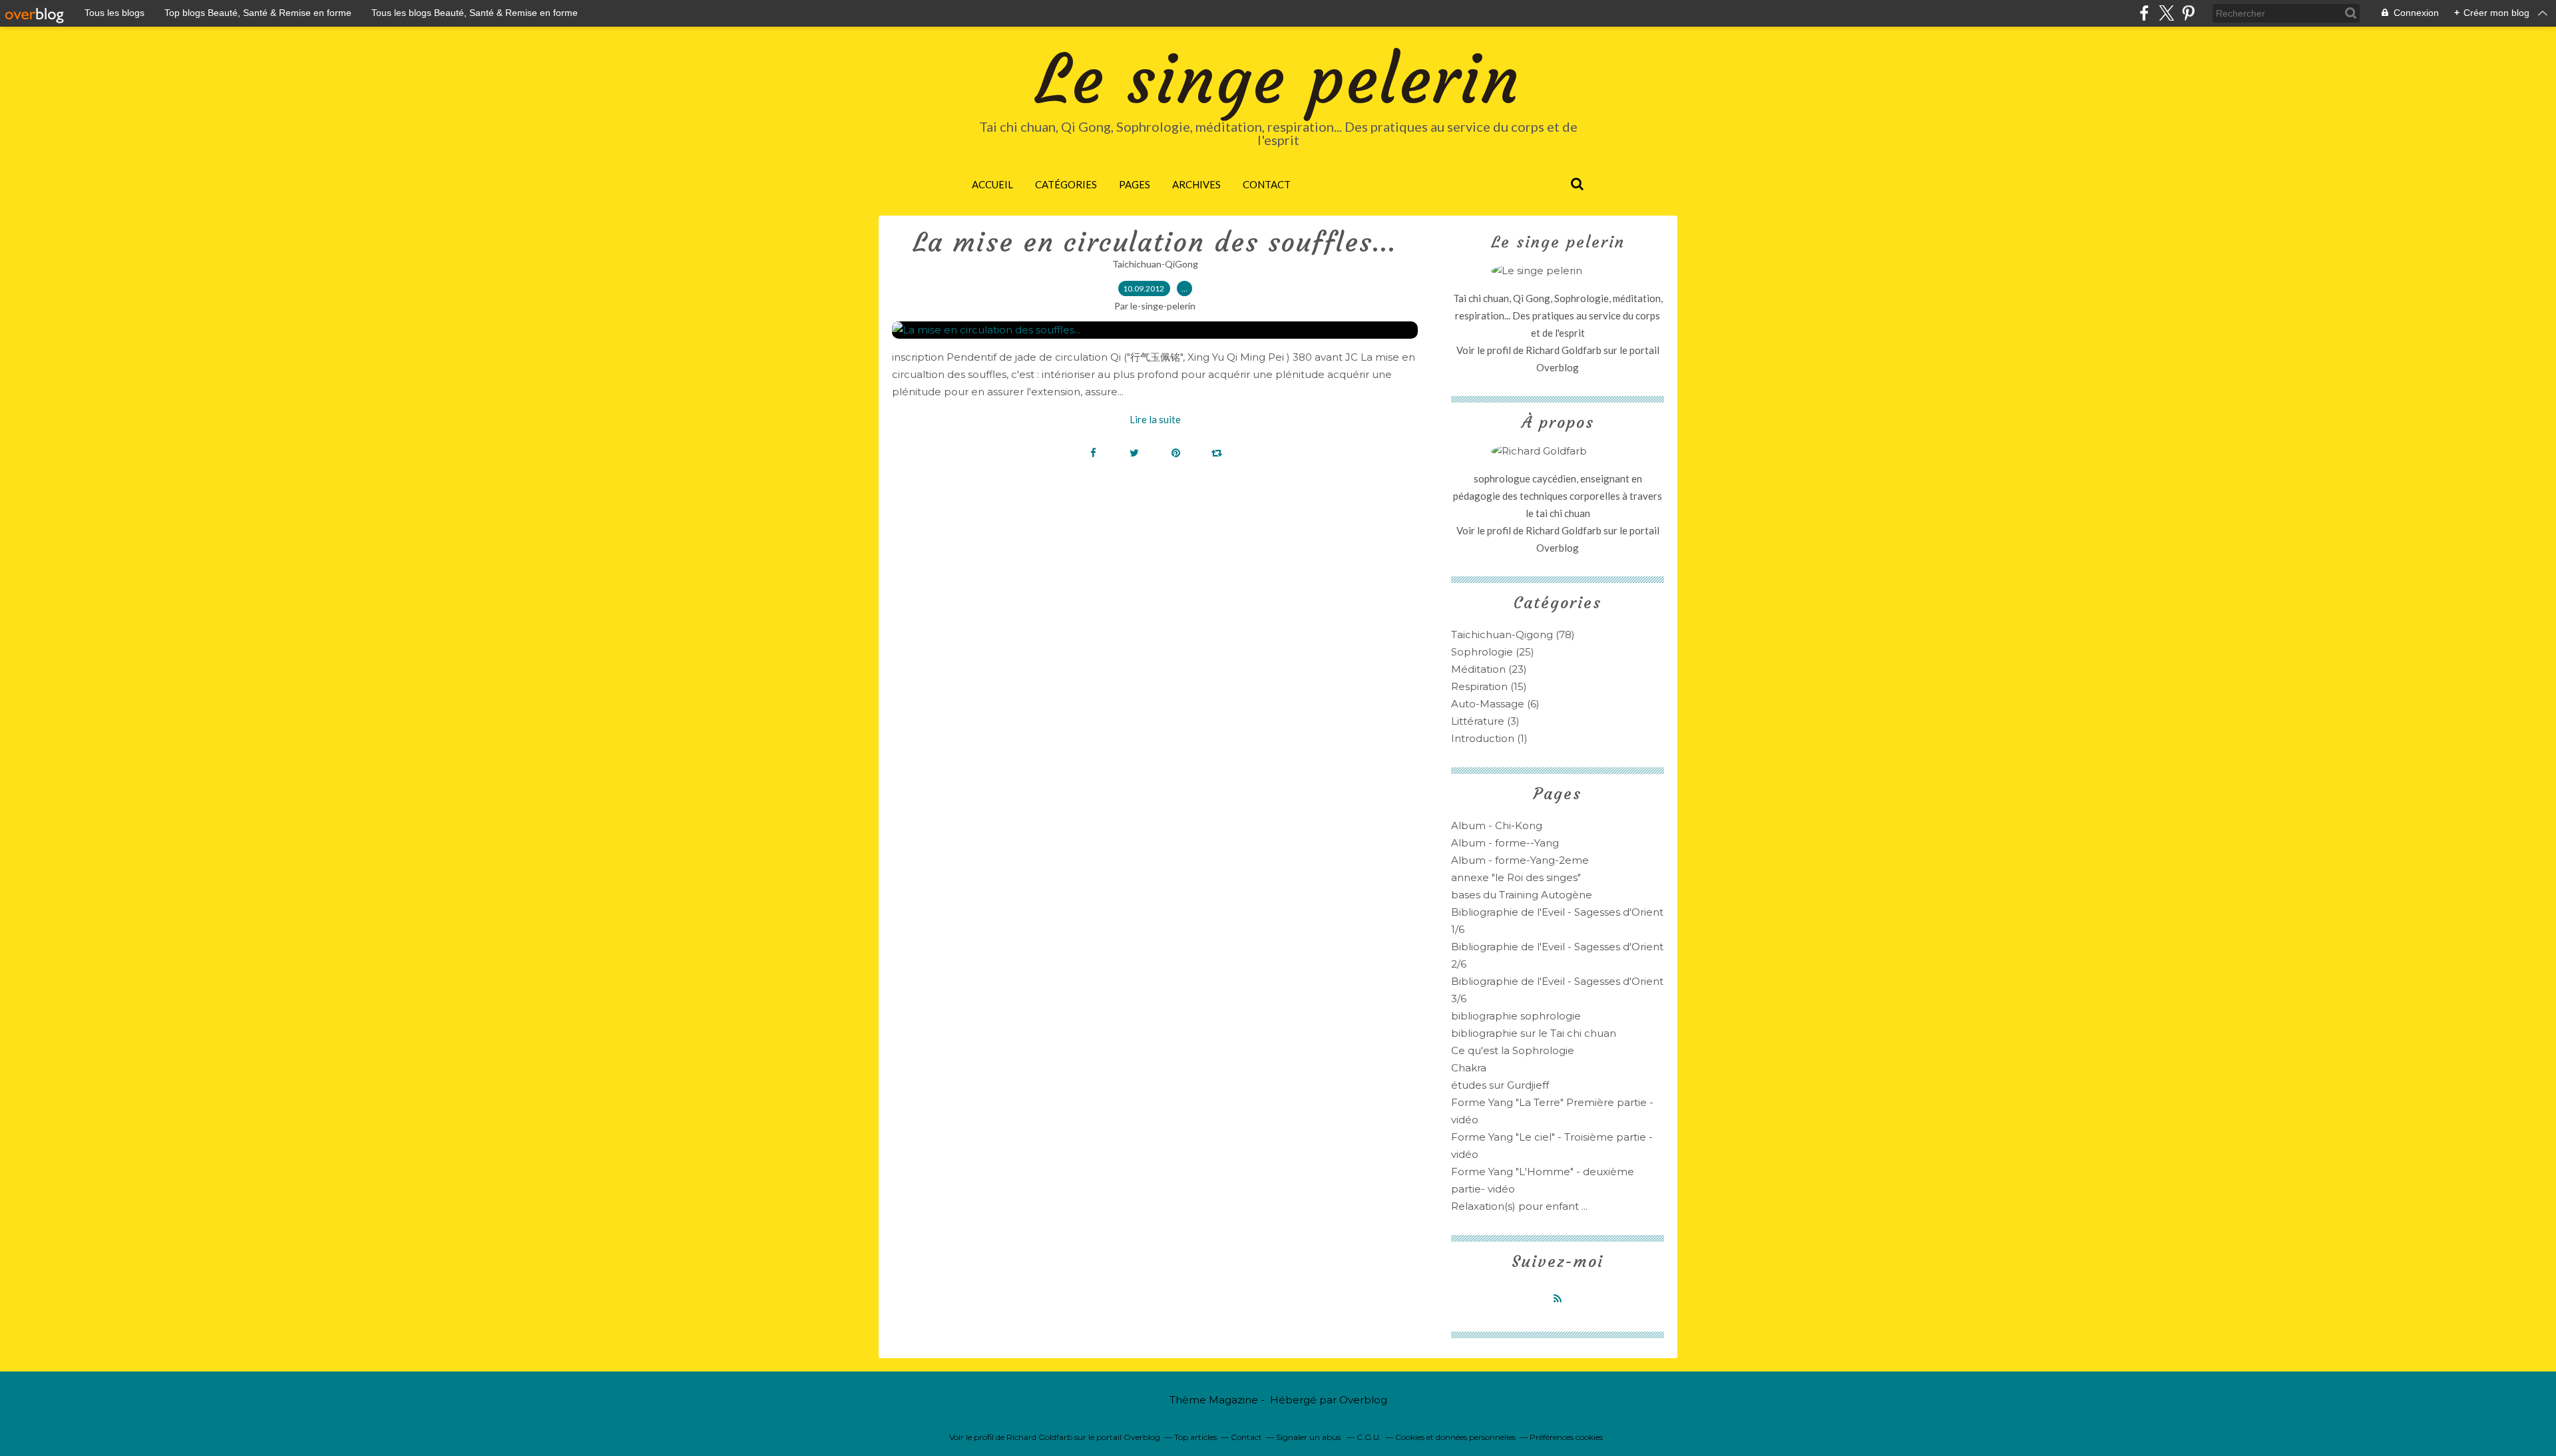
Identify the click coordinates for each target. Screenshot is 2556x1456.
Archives (1196, 184)
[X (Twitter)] (2166, 13)
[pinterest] (2188, 13)
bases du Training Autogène (1522, 895)
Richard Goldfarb (1564, 350)
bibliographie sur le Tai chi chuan (1534, 1033)
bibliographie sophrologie (1516, 1016)
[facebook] (2144, 13)
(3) (1485, 721)
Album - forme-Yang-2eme (1520, 860)
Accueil (992, 184)
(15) (1489, 686)
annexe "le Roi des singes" (1516, 877)
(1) (1489, 738)
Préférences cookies (1566, 1437)
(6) (1495, 704)
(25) (1493, 652)
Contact (1267, 184)
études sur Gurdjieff (1500, 1085)
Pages (1135, 184)
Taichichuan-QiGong (1155, 264)
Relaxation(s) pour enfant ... (1519, 1206)
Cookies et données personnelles (1455, 1437)
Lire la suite (1155, 419)
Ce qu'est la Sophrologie (1513, 1050)
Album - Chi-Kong (1497, 825)
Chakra (1469, 1068)
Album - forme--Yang (1505, 843)
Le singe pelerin (1278, 80)
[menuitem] (992, 184)
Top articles (1195, 1437)
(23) (1489, 669)
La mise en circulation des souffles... (1155, 242)
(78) (1513, 635)
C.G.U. (1369, 1437)
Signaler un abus (1309, 1437)
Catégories (1066, 184)
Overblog (1363, 1400)
